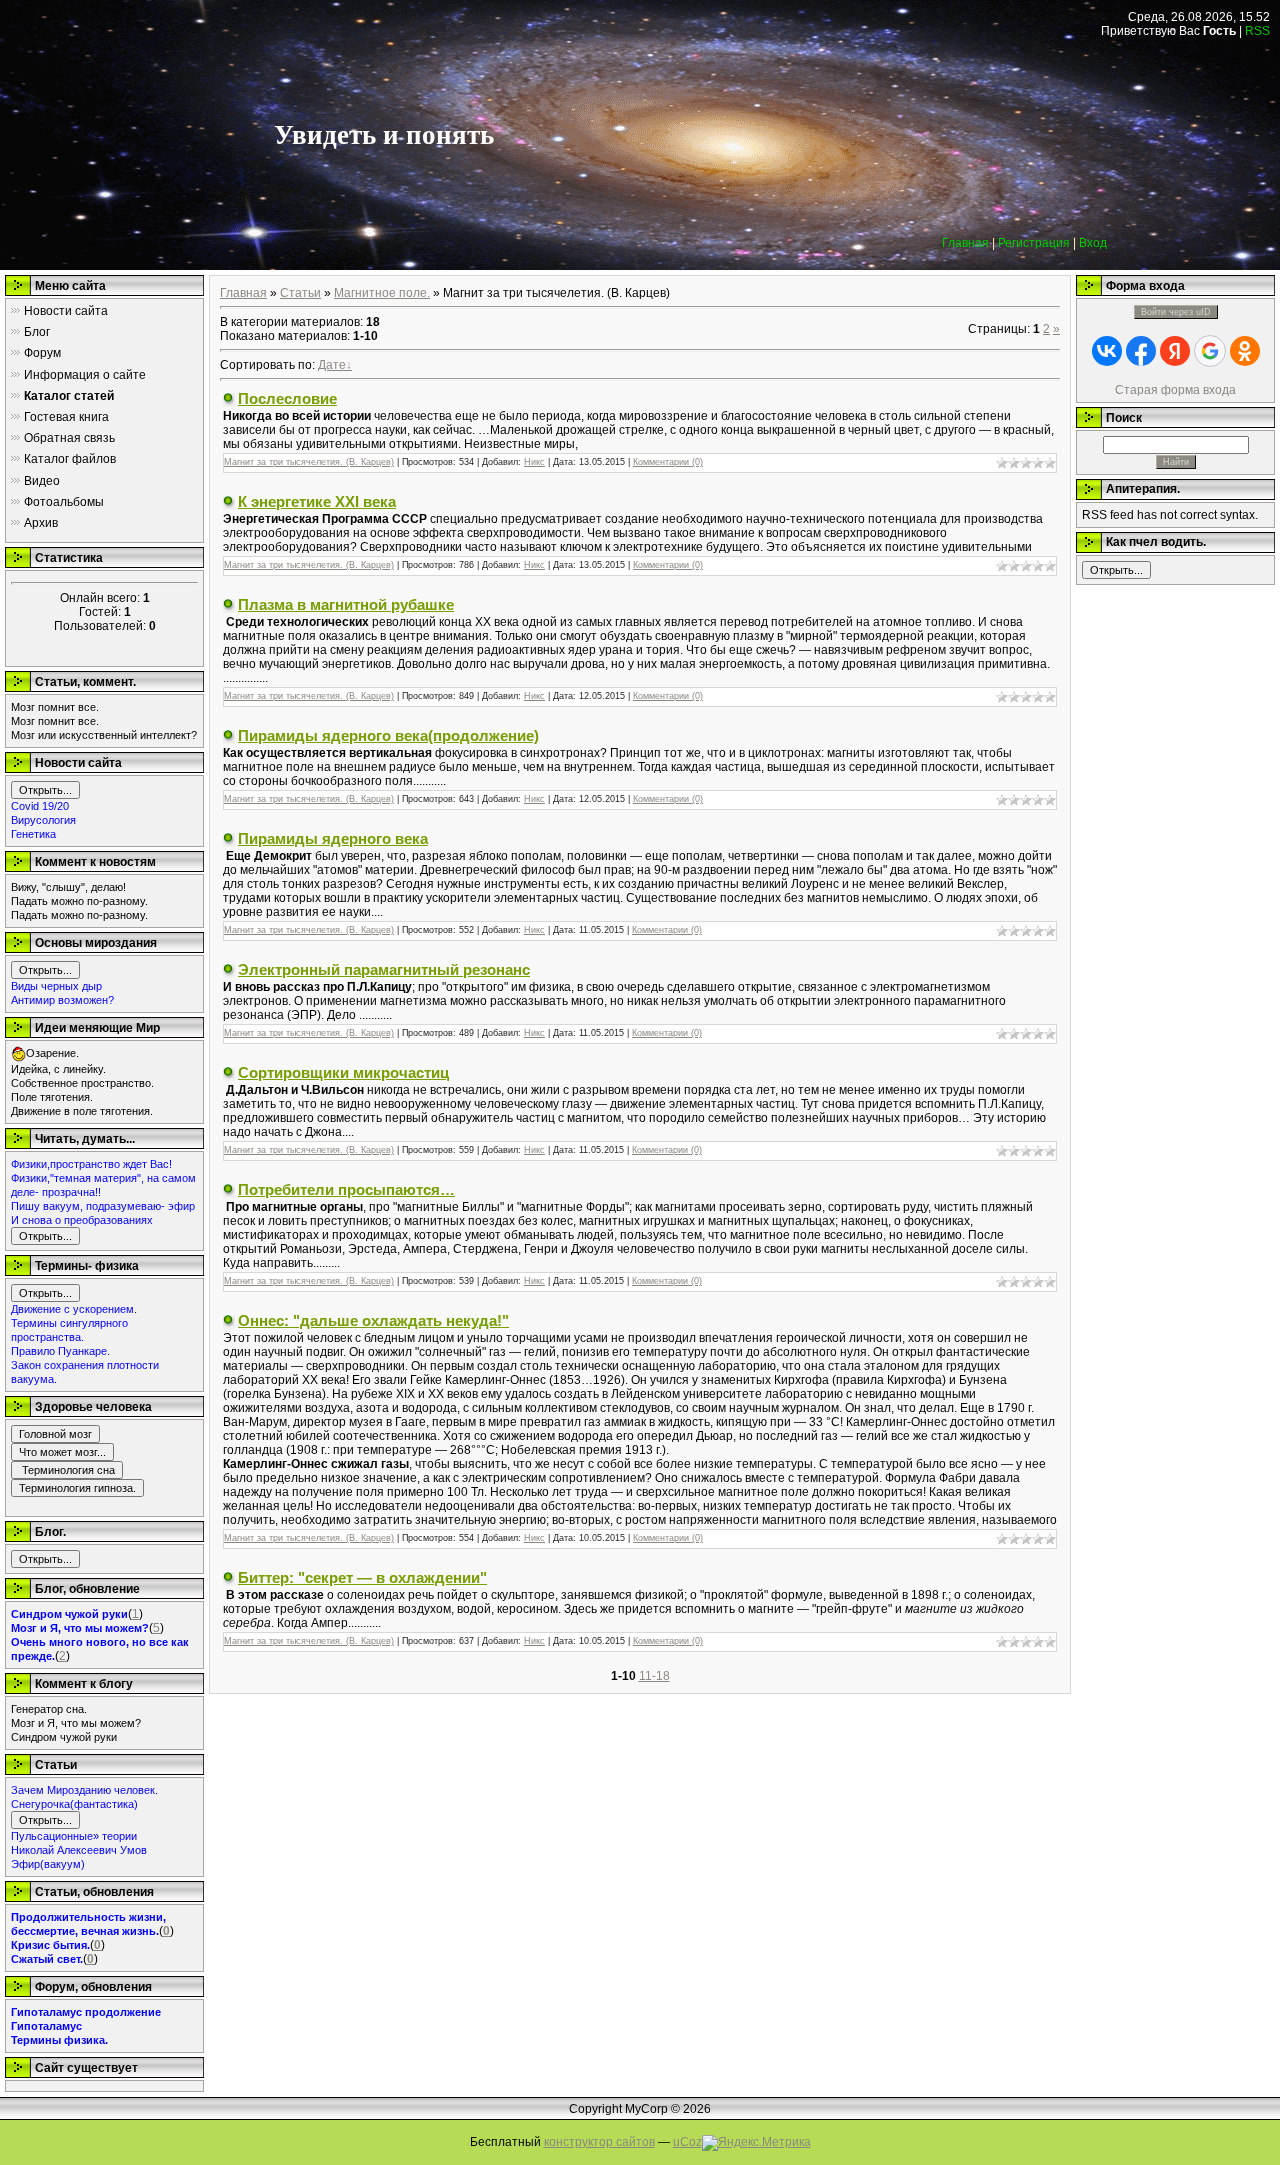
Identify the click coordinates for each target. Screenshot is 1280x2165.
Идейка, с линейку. (58, 1069)
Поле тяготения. (52, 1097)
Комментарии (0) (668, 462)
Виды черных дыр (56, 986)
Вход (1093, 243)
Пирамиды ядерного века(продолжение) (388, 735)
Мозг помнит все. (55, 707)
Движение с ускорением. (74, 1309)
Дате (332, 365)
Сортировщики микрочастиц (343, 1072)
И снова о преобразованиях (82, 1220)
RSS (1257, 31)
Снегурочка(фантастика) (74, 1804)
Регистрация (1034, 243)
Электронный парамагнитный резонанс (384, 969)
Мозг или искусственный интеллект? (104, 735)
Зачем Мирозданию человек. (84, 1790)
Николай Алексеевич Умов (79, 1850)
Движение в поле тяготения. (82, 1111)
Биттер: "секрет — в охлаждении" (362, 1577)
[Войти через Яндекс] (1175, 351)
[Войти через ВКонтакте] (1107, 351)
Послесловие (287, 398)
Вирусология (43, 820)
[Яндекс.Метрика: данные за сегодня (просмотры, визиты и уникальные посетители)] (756, 2143)
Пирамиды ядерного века (333, 838)
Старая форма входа (1175, 390)
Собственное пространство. (82, 1083)
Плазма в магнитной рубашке (346, 604)
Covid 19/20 (40, 806)
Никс (534, 462)
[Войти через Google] (1210, 351)
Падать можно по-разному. (79, 901)
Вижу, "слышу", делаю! (68, 887)
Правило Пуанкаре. (60, 1351)
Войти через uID (1176, 312)
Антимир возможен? (62, 1000)
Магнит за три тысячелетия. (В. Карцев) (309, 462)
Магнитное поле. (382, 293)
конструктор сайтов (599, 2142)
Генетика (33, 834)
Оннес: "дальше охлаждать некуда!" (373, 1320)
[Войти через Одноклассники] (1245, 351)
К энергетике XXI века (317, 501)
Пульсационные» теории (74, 1836)
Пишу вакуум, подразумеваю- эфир (103, 1206)
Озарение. (52, 1053)
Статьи (300, 293)
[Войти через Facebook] (1141, 351)
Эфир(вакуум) (48, 1864)
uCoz (687, 2142)
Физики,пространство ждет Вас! (91, 1164)
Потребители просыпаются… (346, 1189)
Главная (965, 243)
